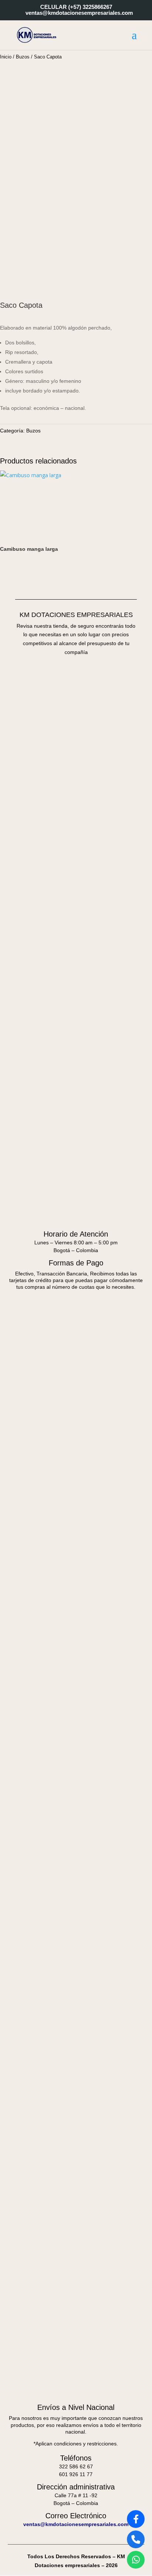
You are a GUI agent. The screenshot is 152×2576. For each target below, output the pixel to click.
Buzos (23, 57)
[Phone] (136, 2539)
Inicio (6, 57)
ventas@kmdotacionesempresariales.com (76, 2524)
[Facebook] (136, 2519)
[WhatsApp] (136, 2560)
